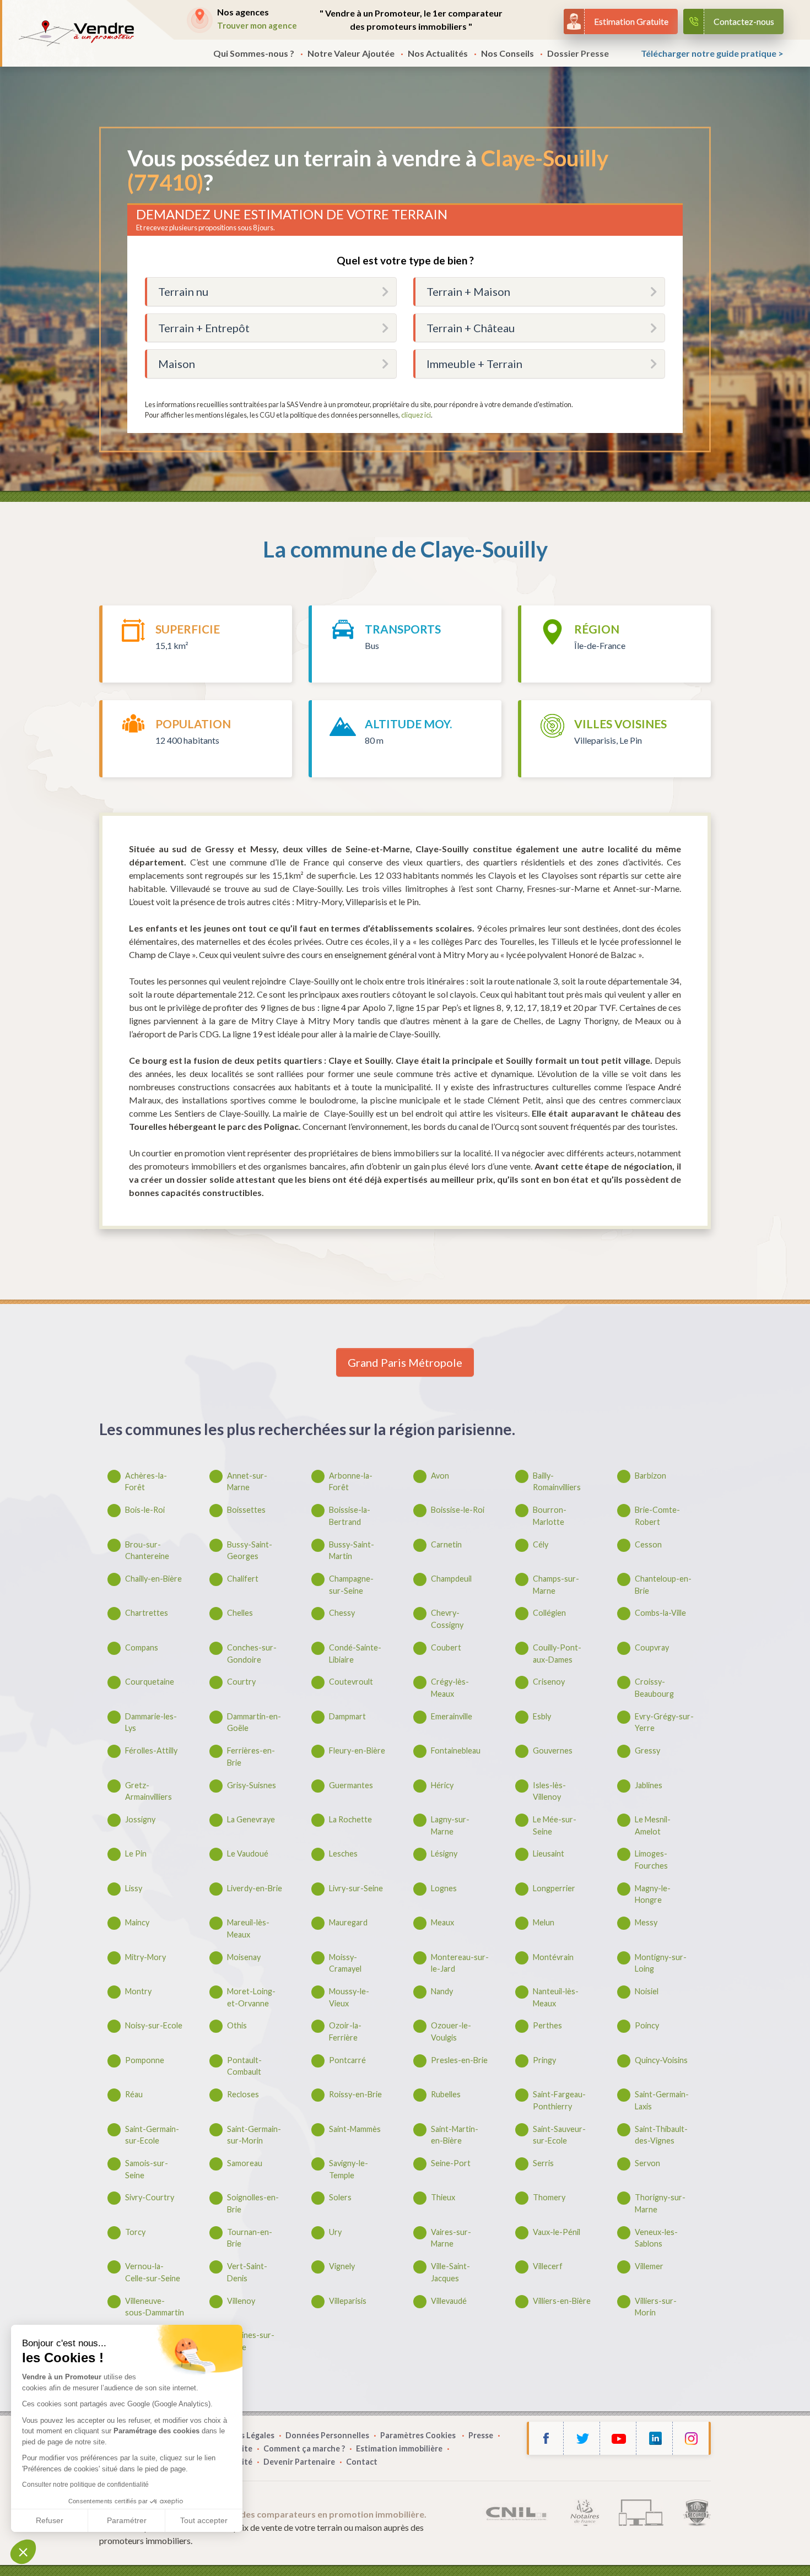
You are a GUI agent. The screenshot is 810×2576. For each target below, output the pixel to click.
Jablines (649, 1785)
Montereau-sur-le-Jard (460, 1963)
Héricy (442, 1785)
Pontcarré (347, 2060)
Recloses (243, 2094)
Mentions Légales (241, 2435)
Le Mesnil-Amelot (653, 1825)
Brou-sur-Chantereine (147, 1551)
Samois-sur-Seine (147, 2169)
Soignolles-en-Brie (253, 2203)
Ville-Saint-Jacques (450, 2272)
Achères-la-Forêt (146, 1482)
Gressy (647, 1750)
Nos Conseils (507, 53)
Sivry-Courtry (150, 2197)
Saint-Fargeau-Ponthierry (559, 2100)
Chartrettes (147, 1613)
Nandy (442, 1991)
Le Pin (136, 1853)
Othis (237, 2025)
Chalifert (243, 1579)
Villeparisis (348, 2301)
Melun (544, 1922)
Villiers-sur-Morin (656, 2307)
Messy (646, 1922)
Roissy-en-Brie (355, 2094)
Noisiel (647, 1991)
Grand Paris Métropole (405, 1362)
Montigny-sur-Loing (661, 1963)
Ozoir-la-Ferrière (345, 2031)
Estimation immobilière (399, 2448)
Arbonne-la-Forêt (351, 1482)
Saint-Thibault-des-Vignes (661, 2135)
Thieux (443, 2197)
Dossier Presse (578, 53)
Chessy (342, 1613)
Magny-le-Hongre (653, 1894)
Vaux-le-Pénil (557, 2232)
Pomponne (145, 2060)
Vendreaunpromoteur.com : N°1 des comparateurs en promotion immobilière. (268, 2514)
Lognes (444, 1888)
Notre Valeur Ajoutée (351, 53)
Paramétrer (127, 2520)
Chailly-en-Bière (153, 1579)
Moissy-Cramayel (345, 1963)
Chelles (240, 1613)
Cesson (648, 1544)
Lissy (134, 1888)
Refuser (50, 2520)
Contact (362, 2462)
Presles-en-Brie (459, 2060)
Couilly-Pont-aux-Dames (557, 1654)
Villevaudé (449, 2301)
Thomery (549, 2197)
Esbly (542, 1716)
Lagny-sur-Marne (450, 1825)
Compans (142, 1647)
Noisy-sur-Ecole (154, 2025)
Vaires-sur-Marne (451, 2238)
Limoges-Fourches (651, 1860)
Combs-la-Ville (660, 1613)
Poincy (647, 2025)
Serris (543, 2163)
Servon (647, 2163)
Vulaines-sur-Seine (251, 2341)
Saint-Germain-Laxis (662, 2100)
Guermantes (351, 1785)
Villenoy (241, 2301)
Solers (340, 2197)
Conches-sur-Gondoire (252, 1654)
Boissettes (246, 1510)
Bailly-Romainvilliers (557, 1482)
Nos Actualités (438, 53)
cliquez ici (416, 415)
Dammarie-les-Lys (151, 1722)
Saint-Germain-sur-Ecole (152, 2135)
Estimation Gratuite (631, 21)
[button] (23, 2552)
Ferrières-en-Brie (251, 1757)
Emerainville (452, 1716)
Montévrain (553, 1957)
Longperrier (554, 1888)
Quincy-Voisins (661, 2060)
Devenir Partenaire (299, 2462)
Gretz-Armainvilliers (148, 1791)
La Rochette (350, 1819)
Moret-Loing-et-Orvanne (251, 1997)
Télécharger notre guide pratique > (712, 53)
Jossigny (140, 1819)
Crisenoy (549, 1682)
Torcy (135, 2232)
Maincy (137, 1922)
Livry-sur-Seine (356, 1888)
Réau (134, 2094)
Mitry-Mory (145, 1957)
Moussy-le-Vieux (349, 1997)
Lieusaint (549, 1853)
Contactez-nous (744, 21)
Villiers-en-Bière (562, 2301)
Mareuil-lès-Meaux (248, 1928)
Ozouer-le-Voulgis (451, 2031)
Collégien (549, 1613)
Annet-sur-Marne (247, 1482)
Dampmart (347, 1716)
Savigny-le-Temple (349, 2169)
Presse (481, 2435)
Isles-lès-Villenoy (549, 1791)
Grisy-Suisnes (252, 1785)
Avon (440, 1476)
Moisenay (244, 1957)
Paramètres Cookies (419, 2435)
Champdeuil (451, 1579)
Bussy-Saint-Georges (250, 1551)
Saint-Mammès (355, 2129)
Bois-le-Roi (145, 1510)
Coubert (446, 1647)
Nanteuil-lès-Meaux (556, 1997)
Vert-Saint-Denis (247, 2272)
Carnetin (446, 1544)
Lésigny (444, 1853)
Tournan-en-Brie (250, 2238)
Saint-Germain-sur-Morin (254, 2135)
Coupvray (652, 1647)
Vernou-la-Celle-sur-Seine (153, 2272)
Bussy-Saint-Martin (352, 1551)
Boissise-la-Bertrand (350, 1516)
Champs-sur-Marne (556, 1585)
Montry (138, 1991)
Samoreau (245, 2163)
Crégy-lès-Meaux (450, 1688)
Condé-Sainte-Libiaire (355, 1654)
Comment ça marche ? (304, 2448)
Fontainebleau (456, 1750)
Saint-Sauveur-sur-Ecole (559, 2135)
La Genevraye (251, 1819)
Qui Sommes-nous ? (254, 53)
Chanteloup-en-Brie (663, 1585)
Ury (335, 2232)
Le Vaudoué (248, 1853)
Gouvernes (553, 1750)
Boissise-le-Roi (458, 1510)
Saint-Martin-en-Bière (455, 2135)
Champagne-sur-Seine (351, 1585)
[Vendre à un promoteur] (76, 33)
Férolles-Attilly (151, 1750)
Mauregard (348, 1922)
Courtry (241, 1682)
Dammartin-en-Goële (254, 1722)
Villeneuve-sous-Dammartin (155, 2307)
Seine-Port (451, 2163)
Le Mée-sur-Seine (555, 1825)
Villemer (649, 2266)
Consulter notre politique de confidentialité (85, 2485)
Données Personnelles (327, 2435)
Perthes (547, 2025)
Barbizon (650, 1476)
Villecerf (548, 2266)
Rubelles (446, 2094)
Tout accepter (204, 2520)
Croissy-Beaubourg (654, 1688)
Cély (541, 1544)
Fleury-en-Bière (357, 1750)
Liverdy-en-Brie (255, 1888)
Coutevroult (351, 1682)
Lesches (343, 1853)
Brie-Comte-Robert (657, 1516)
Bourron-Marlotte (550, 1516)
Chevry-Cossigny (447, 1619)
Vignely (342, 2266)
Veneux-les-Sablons (656, 2238)
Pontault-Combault (244, 2066)
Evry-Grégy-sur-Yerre (664, 1722)
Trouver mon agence (257, 25)
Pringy (544, 2060)
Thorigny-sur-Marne (660, 2203)
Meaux (442, 1922)
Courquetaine (150, 1682)
